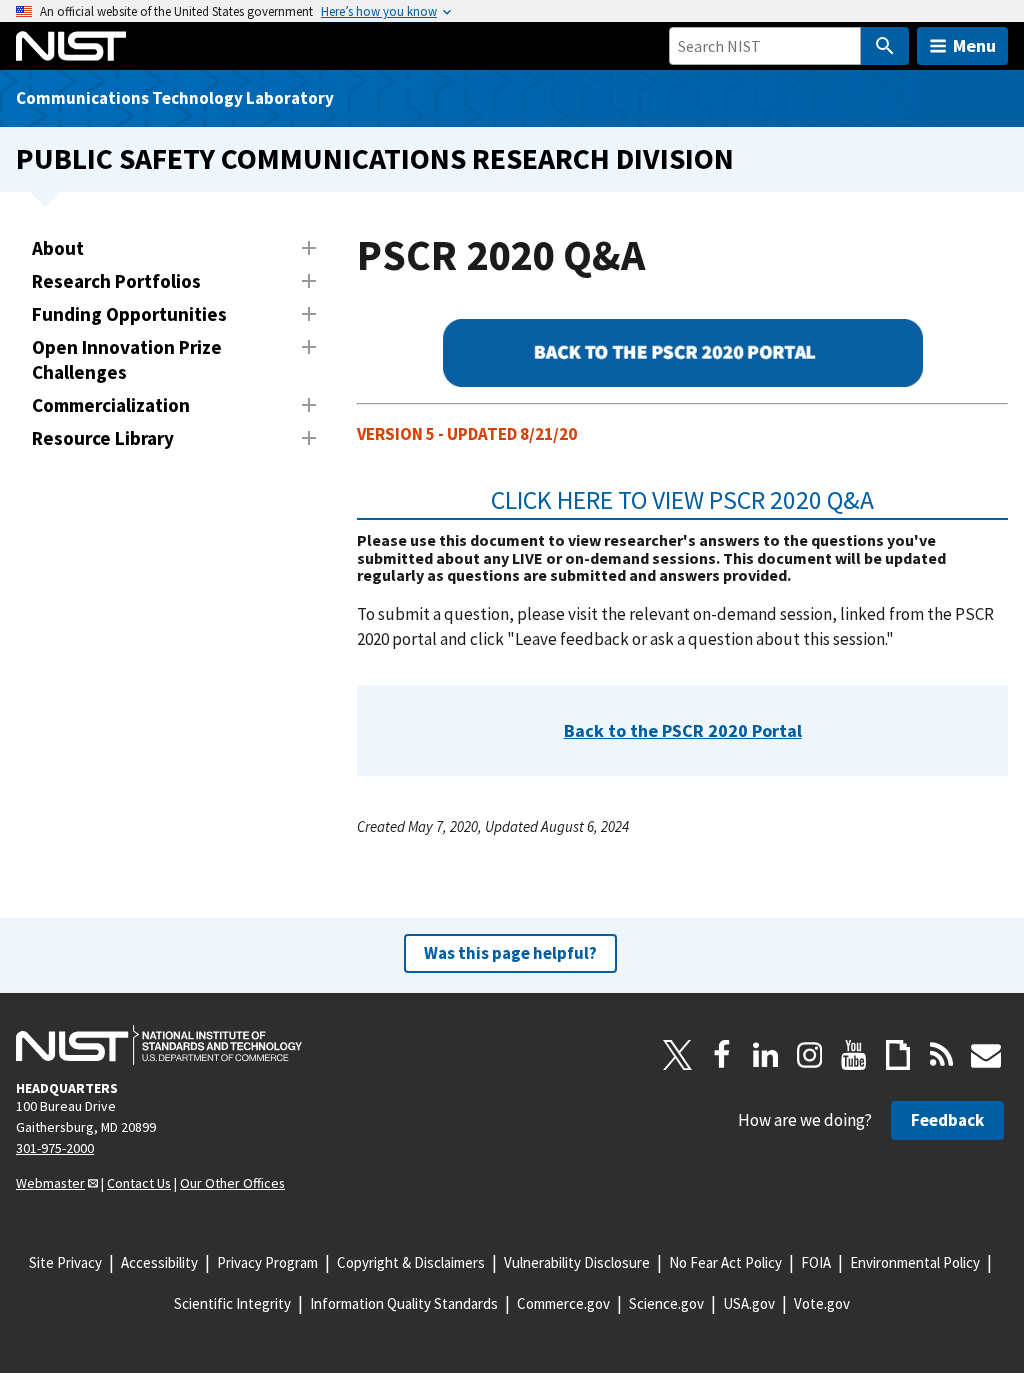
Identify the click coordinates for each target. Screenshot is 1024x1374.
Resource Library (103, 438)
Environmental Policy (915, 1262)
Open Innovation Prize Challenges (127, 359)
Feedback (947, 1120)
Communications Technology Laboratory (175, 98)
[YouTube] (854, 1055)
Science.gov (666, 1303)
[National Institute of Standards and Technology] (159, 1045)
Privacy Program (267, 1262)
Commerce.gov (563, 1303)
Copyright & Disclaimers (411, 1262)
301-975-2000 (55, 1148)
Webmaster (50, 1183)
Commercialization (111, 405)
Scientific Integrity (232, 1303)
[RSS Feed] (942, 1055)
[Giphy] (898, 1055)
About (58, 248)
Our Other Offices (232, 1183)
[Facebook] (722, 1055)
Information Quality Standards (404, 1303)
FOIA (816, 1262)
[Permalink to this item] (887, 500)
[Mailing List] (986, 1055)
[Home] (71, 46)
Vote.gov (822, 1303)
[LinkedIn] (766, 1055)
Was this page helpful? (510, 953)
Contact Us (139, 1183)
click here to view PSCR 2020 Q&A (682, 500)
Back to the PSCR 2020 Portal (683, 730)
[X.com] (678, 1055)
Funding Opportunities (129, 314)
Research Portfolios (116, 281)
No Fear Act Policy (725, 1262)
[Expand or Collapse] (309, 248)
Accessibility (159, 1262)
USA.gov (749, 1303)
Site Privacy (65, 1262)
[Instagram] (810, 1055)
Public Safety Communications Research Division (375, 158)
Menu (974, 45)
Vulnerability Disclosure (577, 1262)
